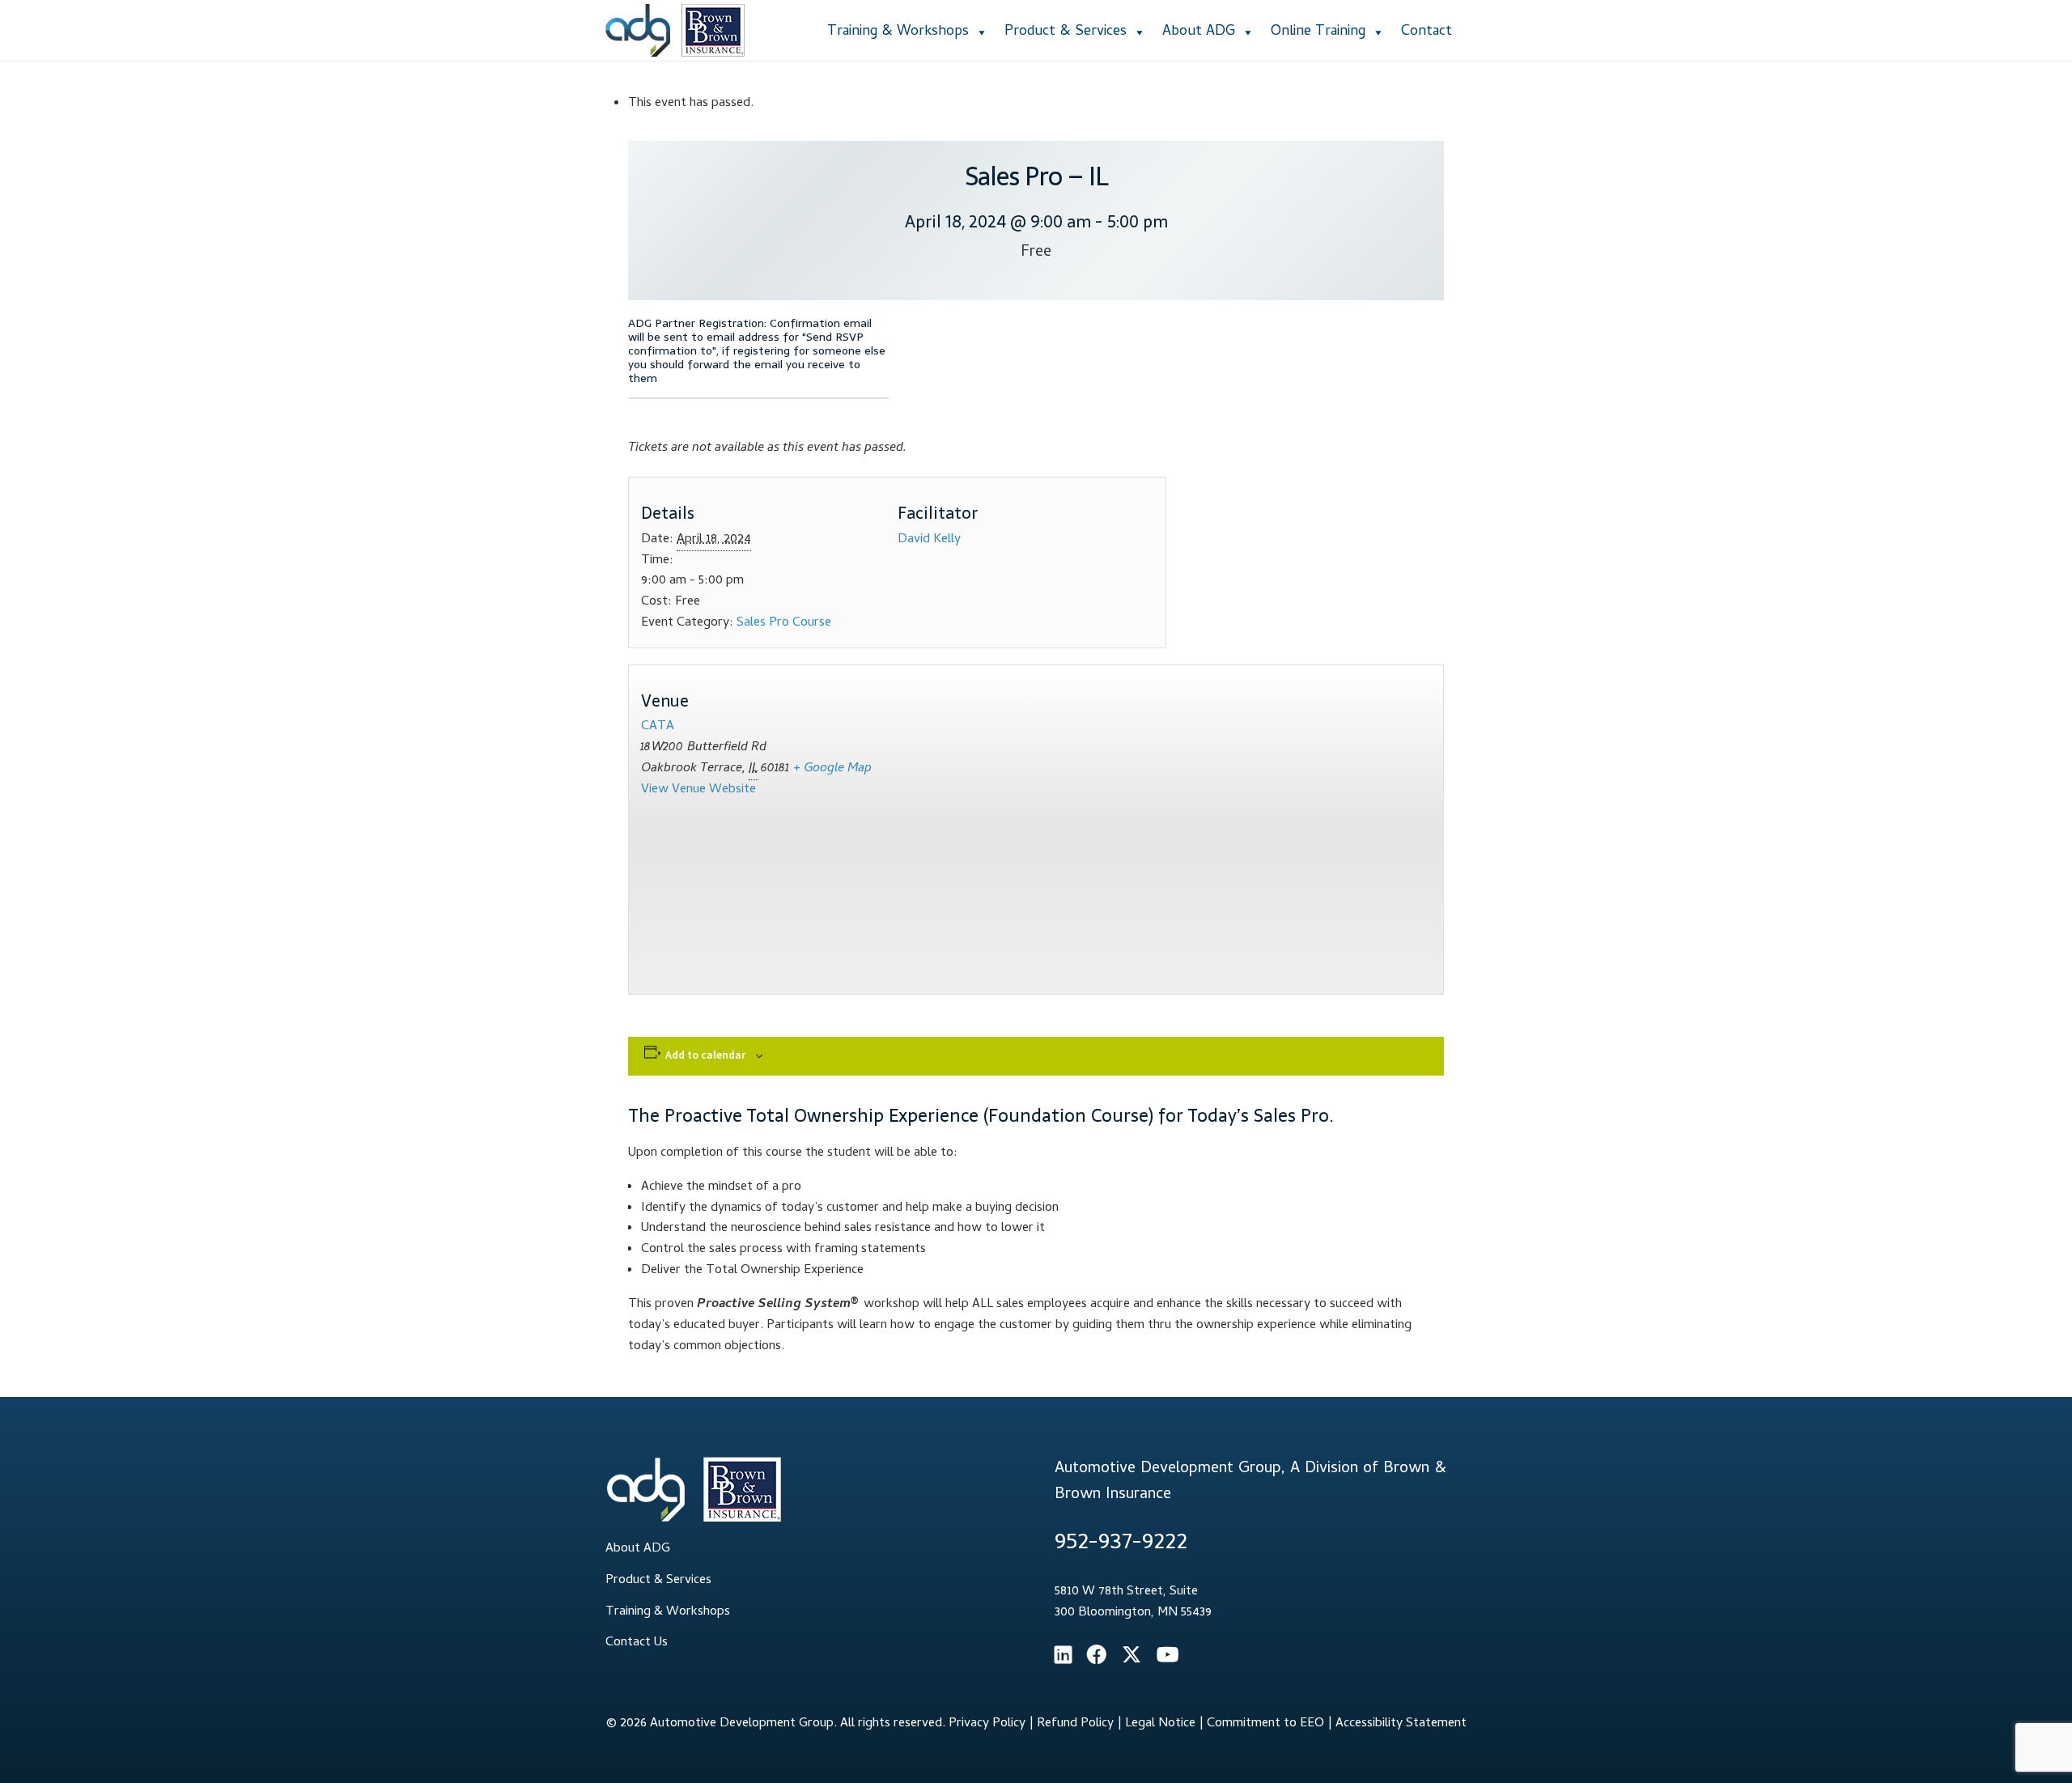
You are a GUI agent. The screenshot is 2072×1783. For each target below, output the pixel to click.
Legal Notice (1160, 1724)
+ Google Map (832, 769)
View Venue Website (698, 790)
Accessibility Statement (1401, 1724)
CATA (658, 727)
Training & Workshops (898, 32)
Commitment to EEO (1265, 1724)
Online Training (1318, 32)
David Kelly (929, 540)
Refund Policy (1075, 1724)
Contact (1427, 32)
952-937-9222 (1121, 1544)
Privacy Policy (987, 1724)
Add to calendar (705, 1055)
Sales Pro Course (784, 623)
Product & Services (1066, 32)
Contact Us (637, 1643)
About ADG (1199, 32)
